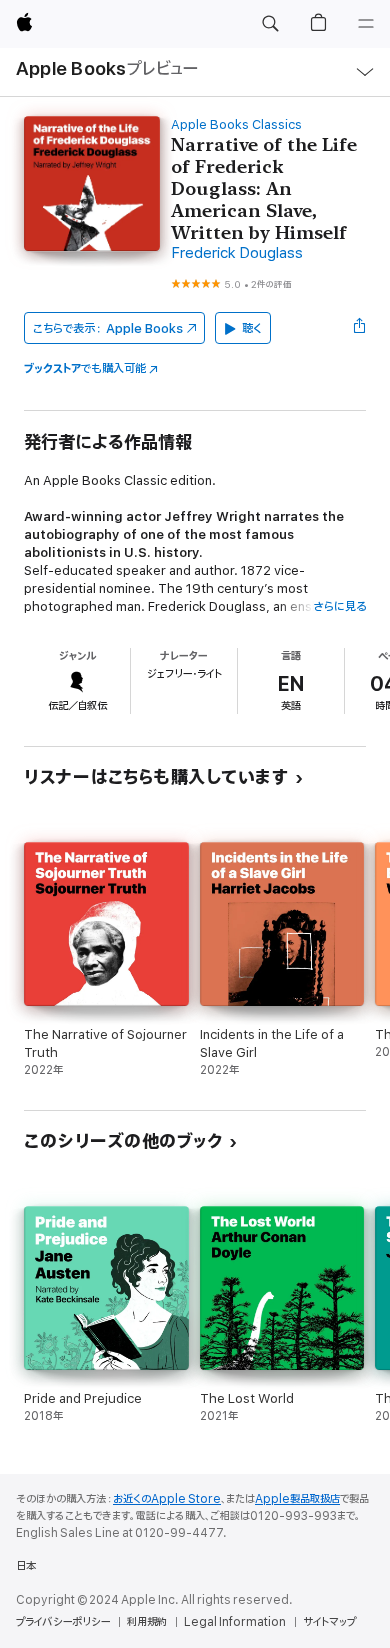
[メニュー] (366, 24)
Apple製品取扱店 (297, 1499)
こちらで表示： (108, 328)
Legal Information (235, 1622)
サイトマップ (329, 1622)
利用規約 (147, 1622)
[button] (270, 24)
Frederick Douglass (237, 253)
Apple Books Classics (236, 124)
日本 (26, 1566)
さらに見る (339, 606)
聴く (252, 328)
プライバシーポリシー (63, 1622)
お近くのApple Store (167, 1499)
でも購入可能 (85, 368)
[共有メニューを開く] (360, 328)
